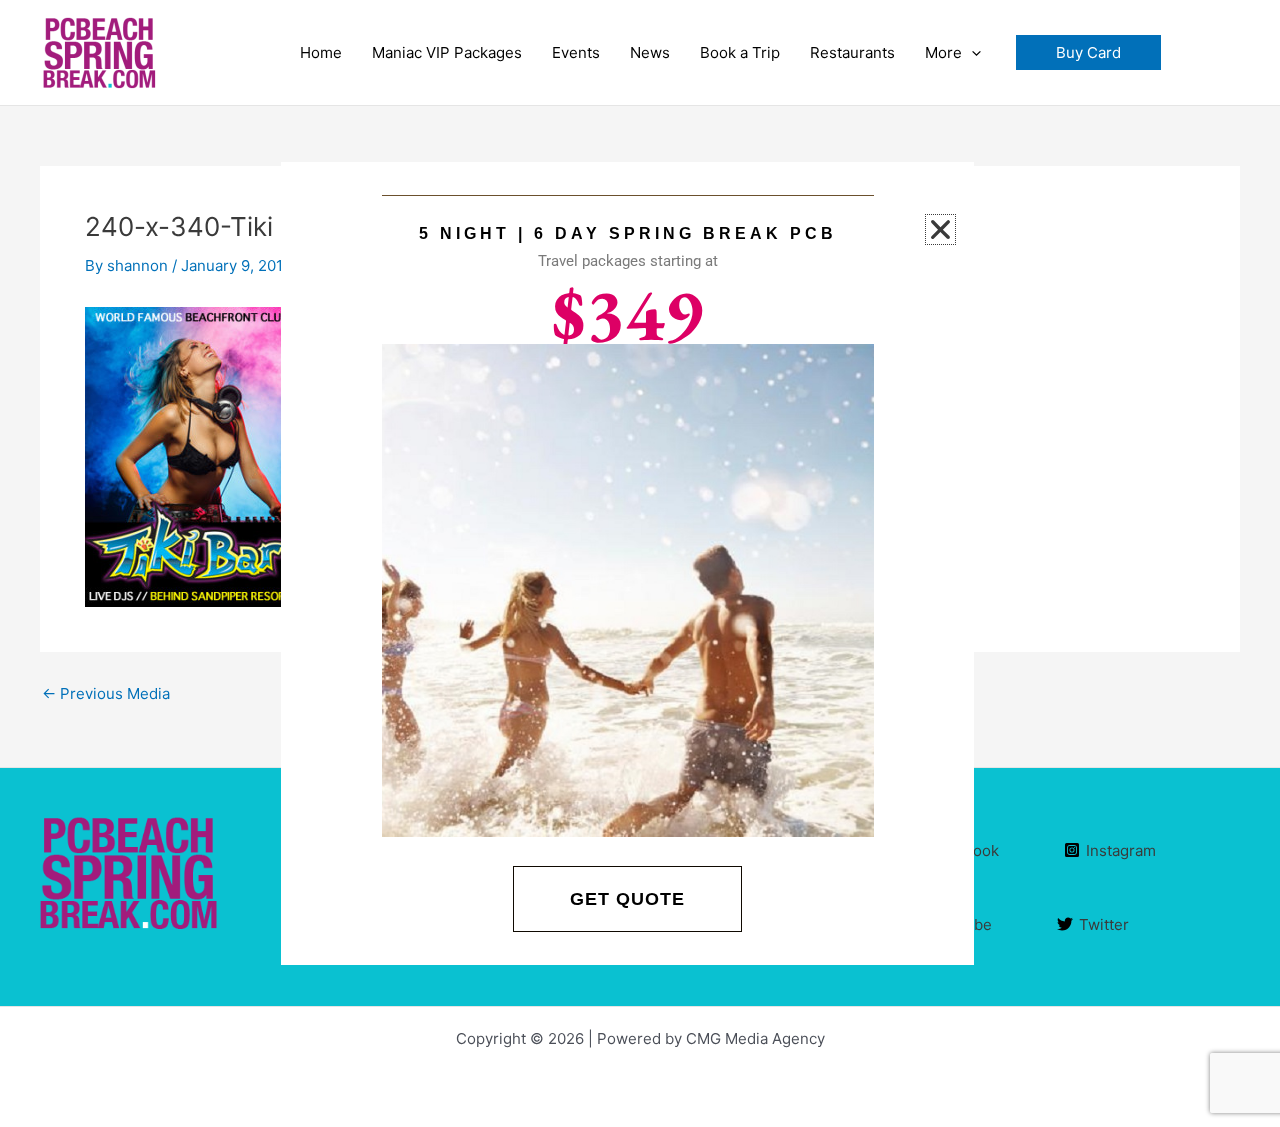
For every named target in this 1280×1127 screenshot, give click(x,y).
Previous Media (106, 693)
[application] (971, 53)
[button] (1088, 52)
